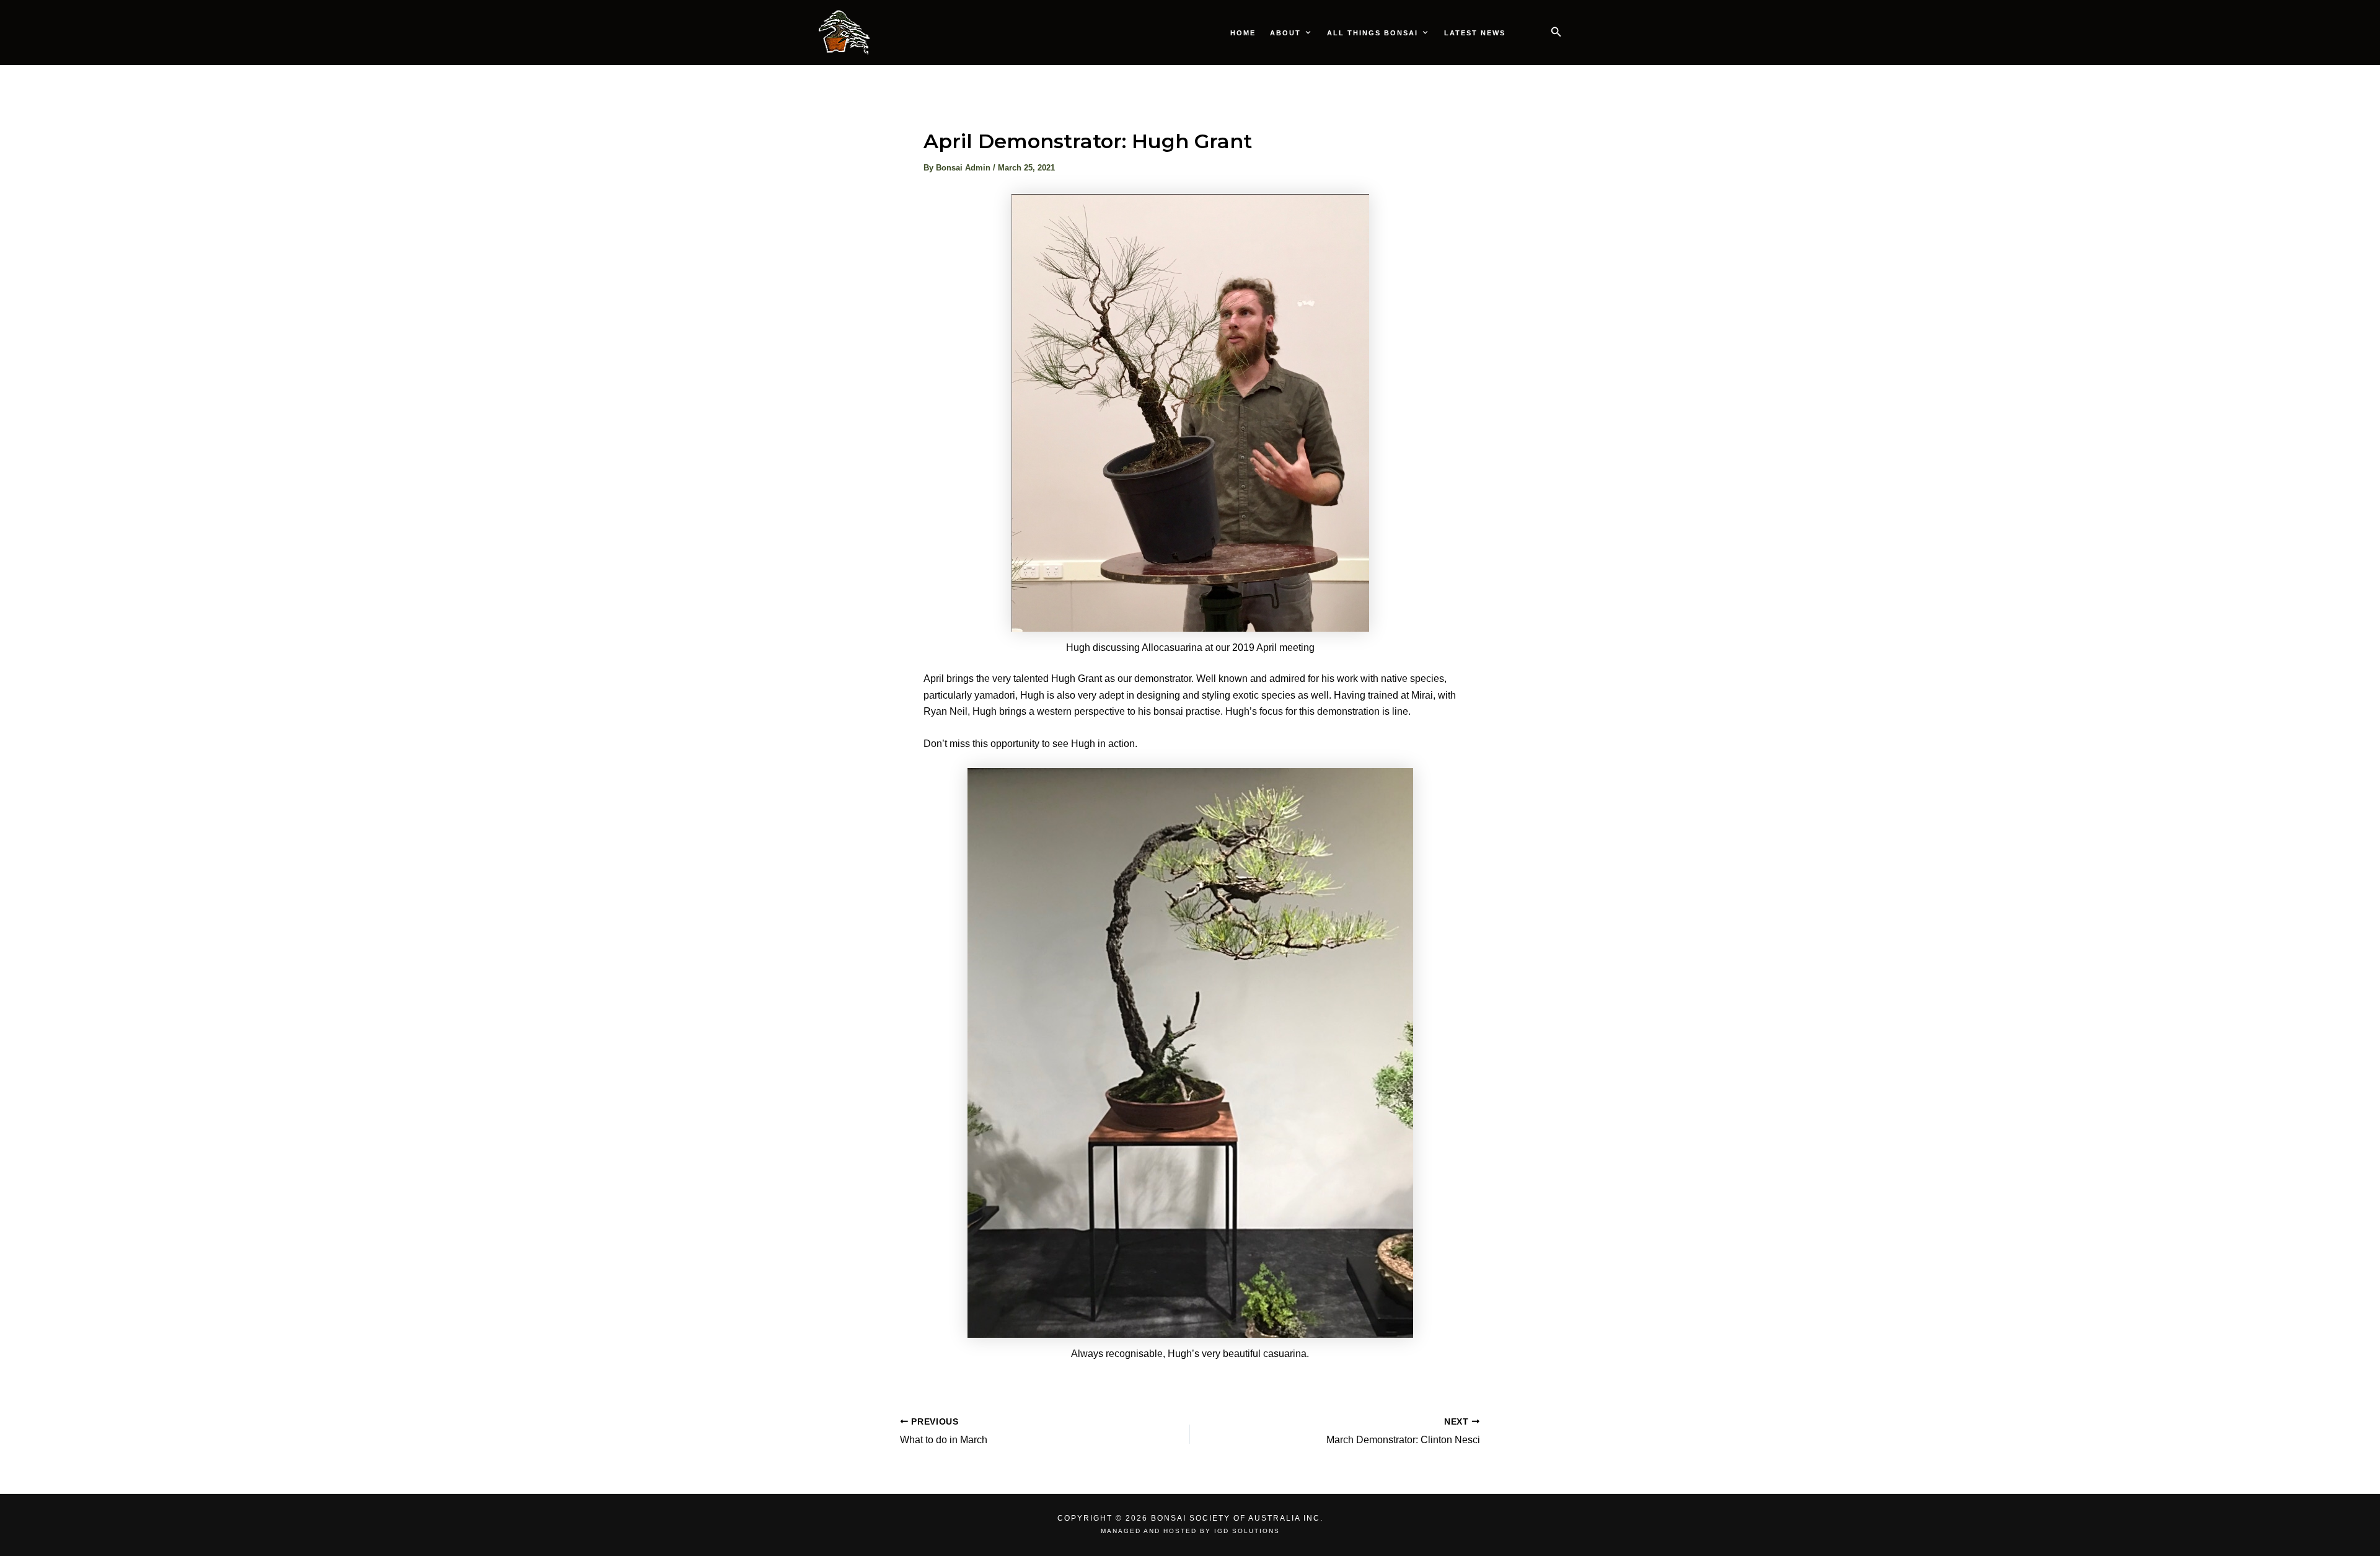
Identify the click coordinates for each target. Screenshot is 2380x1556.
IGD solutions (1247, 1531)
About (1285, 33)
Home (1243, 33)
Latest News (1475, 33)
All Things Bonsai (1373, 33)
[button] (1556, 32)
